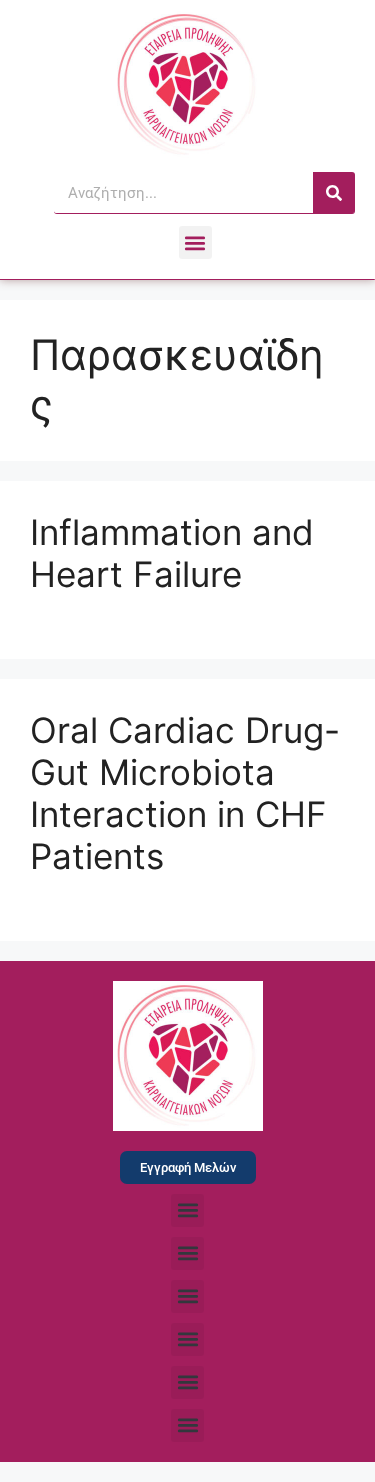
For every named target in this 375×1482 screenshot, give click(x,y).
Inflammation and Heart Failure (172, 553)
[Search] (334, 192)
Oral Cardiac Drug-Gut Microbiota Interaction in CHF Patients (185, 793)
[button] (195, 242)
